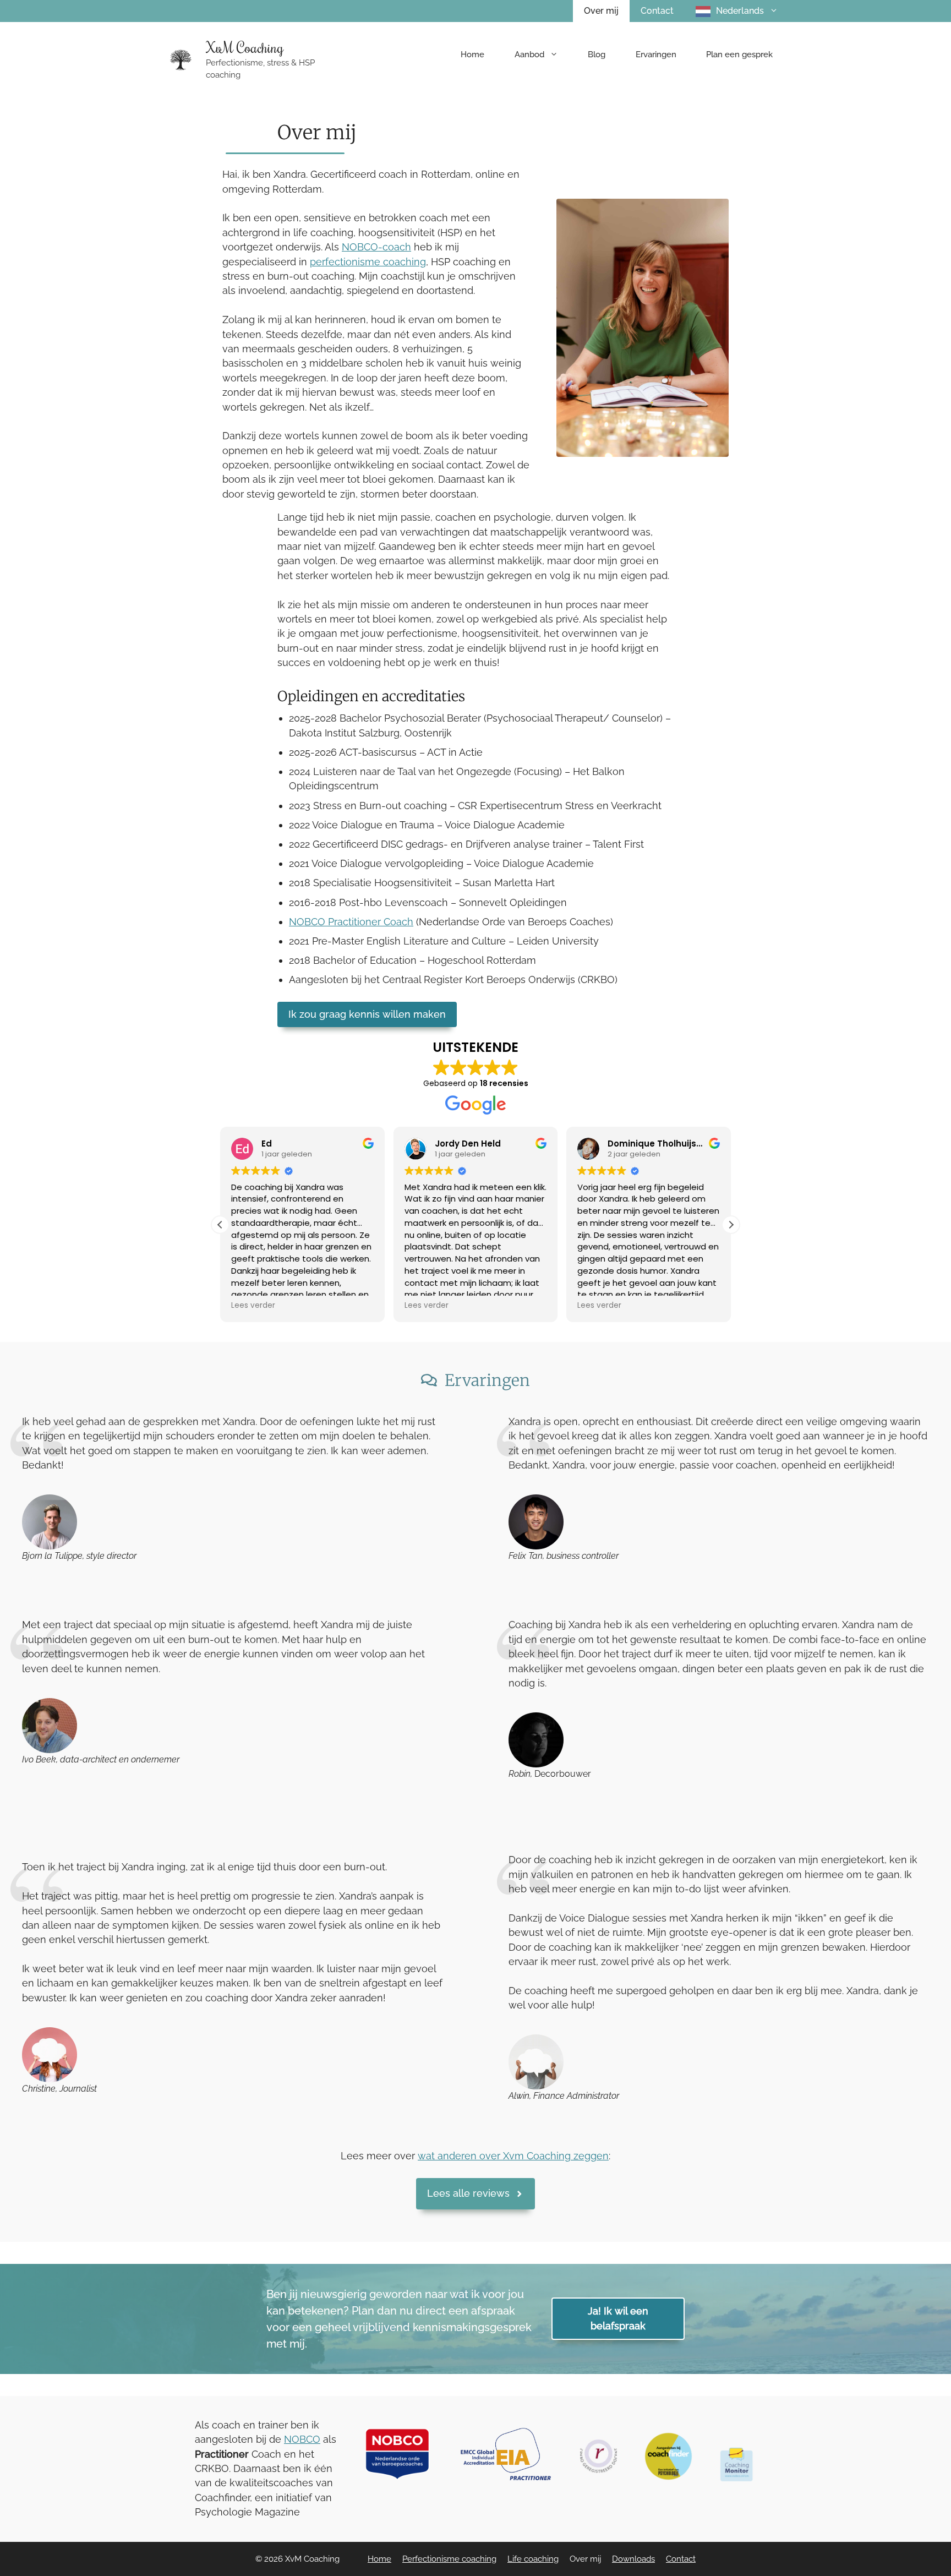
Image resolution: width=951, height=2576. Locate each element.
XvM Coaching (245, 47)
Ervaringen (656, 54)
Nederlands (740, 11)
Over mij (601, 11)
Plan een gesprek (739, 54)
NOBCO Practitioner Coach (351, 922)
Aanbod (529, 54)
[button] (731, 1225)
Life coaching (533, 2559)
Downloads (633, 2559)
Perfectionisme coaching (449, 2559)
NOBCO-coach (376, 247)
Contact (657, 11)
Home (472, 54)
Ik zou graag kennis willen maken (367, 1014)
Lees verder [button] (253, 1306)
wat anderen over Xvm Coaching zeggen (513, 2156)
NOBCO (302, 2439)
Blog (597, 54)
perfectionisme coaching (368, 262)
